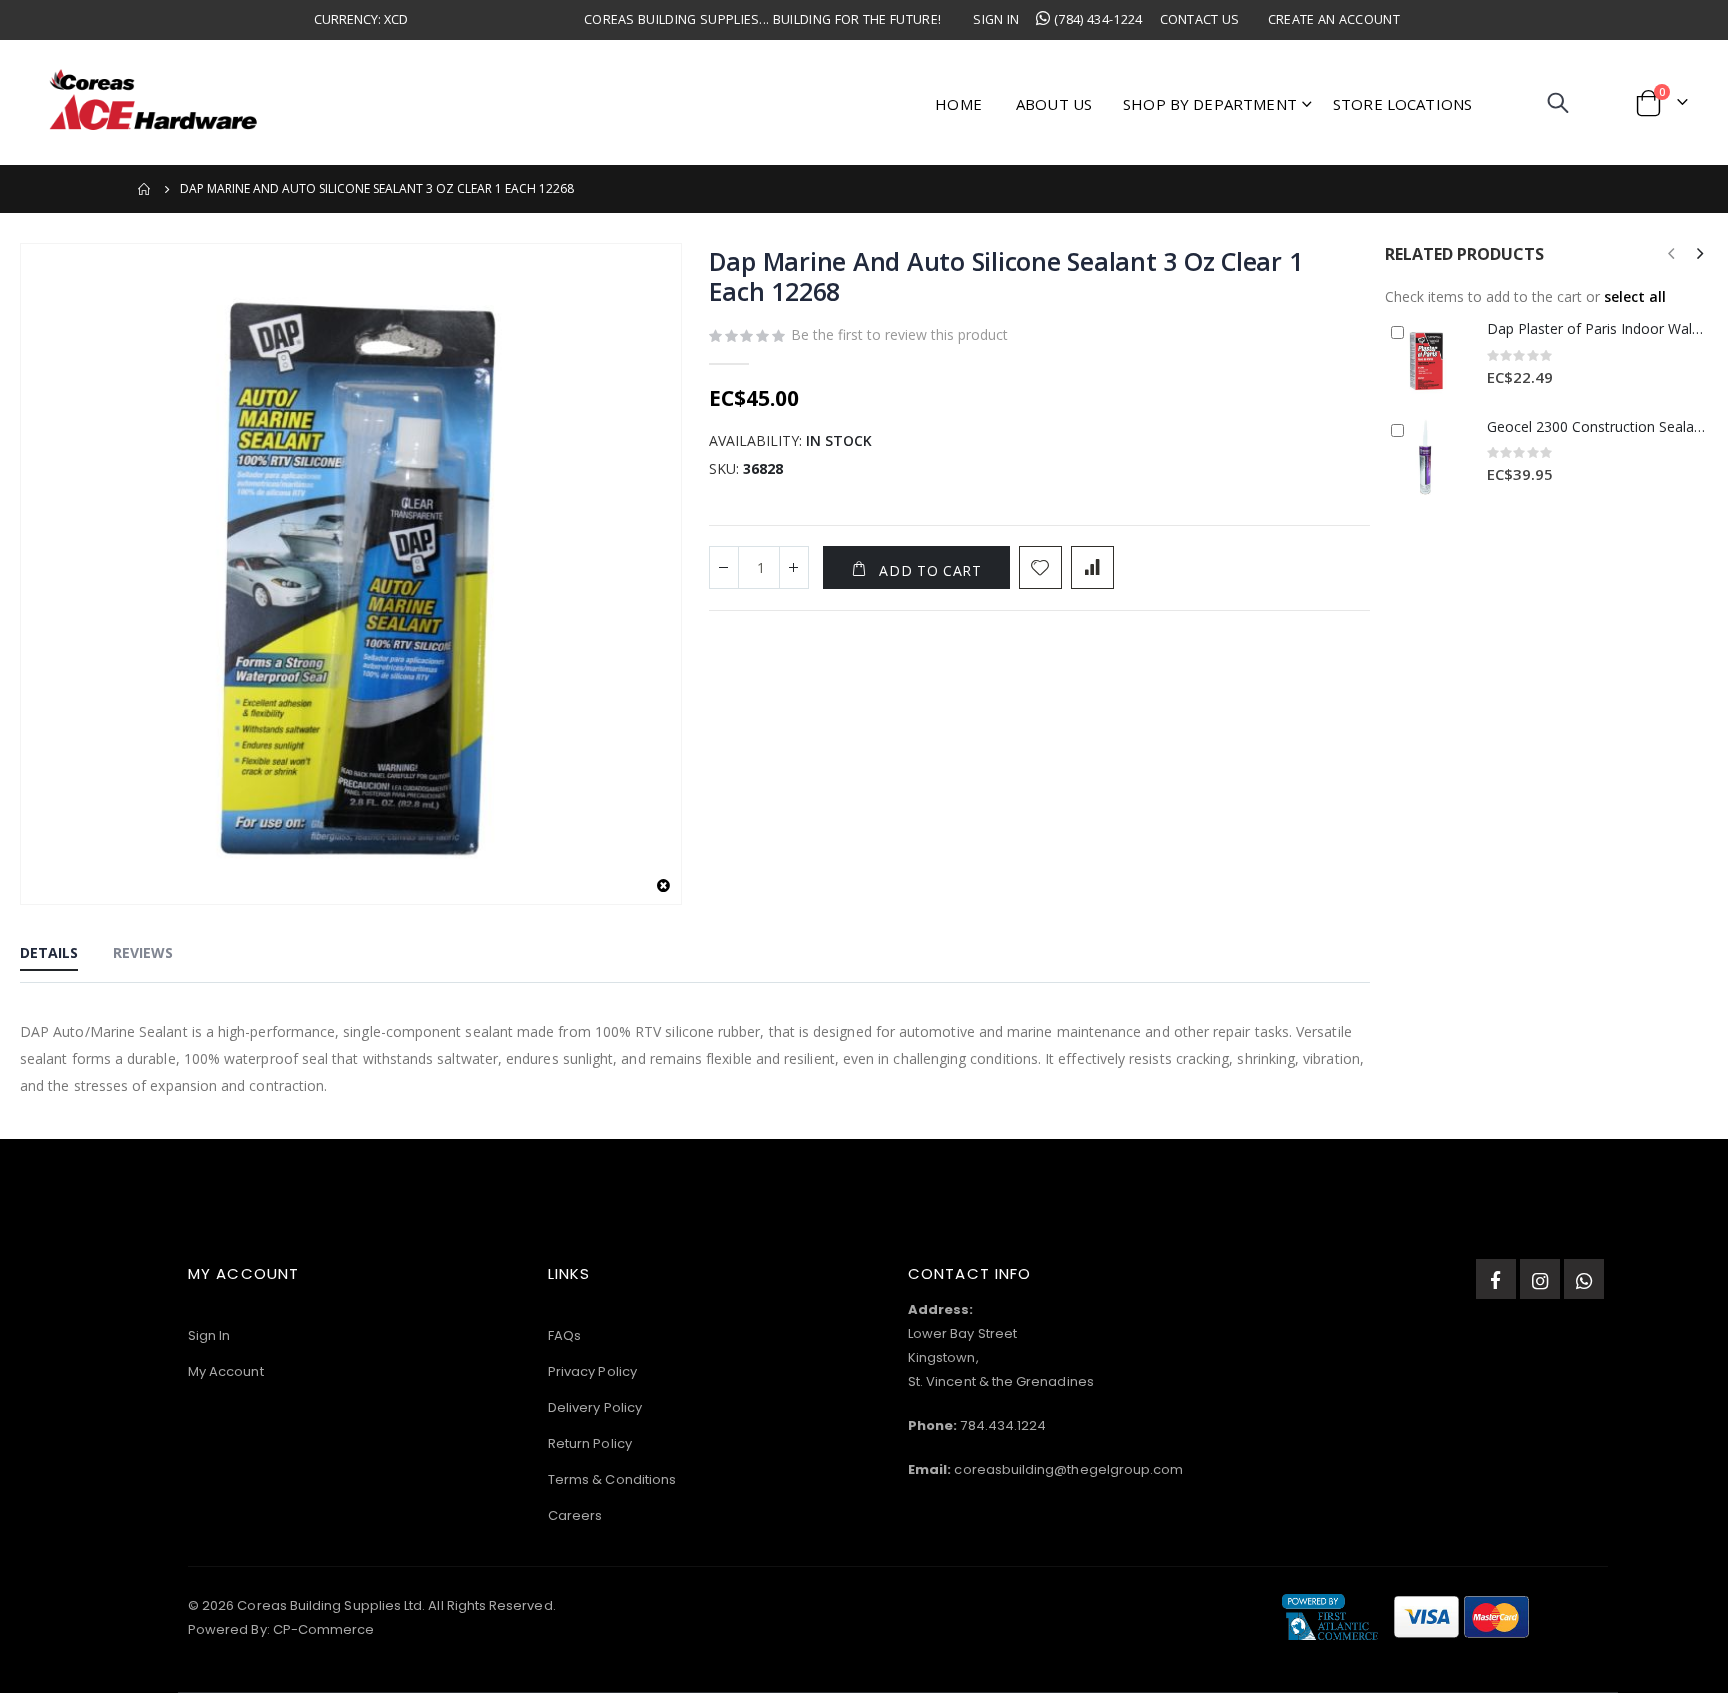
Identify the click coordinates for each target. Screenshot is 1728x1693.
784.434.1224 (1003, 1425)
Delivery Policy (595, 1407)
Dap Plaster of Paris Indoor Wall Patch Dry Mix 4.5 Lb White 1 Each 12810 (1596, 328)
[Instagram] (1540, 1279)
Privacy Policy (592, 1371)
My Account (226, 1371)
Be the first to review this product (899, 334)
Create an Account (1334, 19)
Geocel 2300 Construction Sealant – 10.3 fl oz (1596, 426)
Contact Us (1200, 19)
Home (145, 189)
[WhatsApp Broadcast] (1584, 1279)
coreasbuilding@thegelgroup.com (1068, 1469)
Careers (575, 1515)
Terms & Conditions (612, 1479)
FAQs (564, 1335)
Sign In (996, 19)
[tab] (49, 954)
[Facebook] (1496, 1279)
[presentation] (1699, 253)
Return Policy (590, 1443)
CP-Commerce (324, 1629)
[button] (663, 886)
